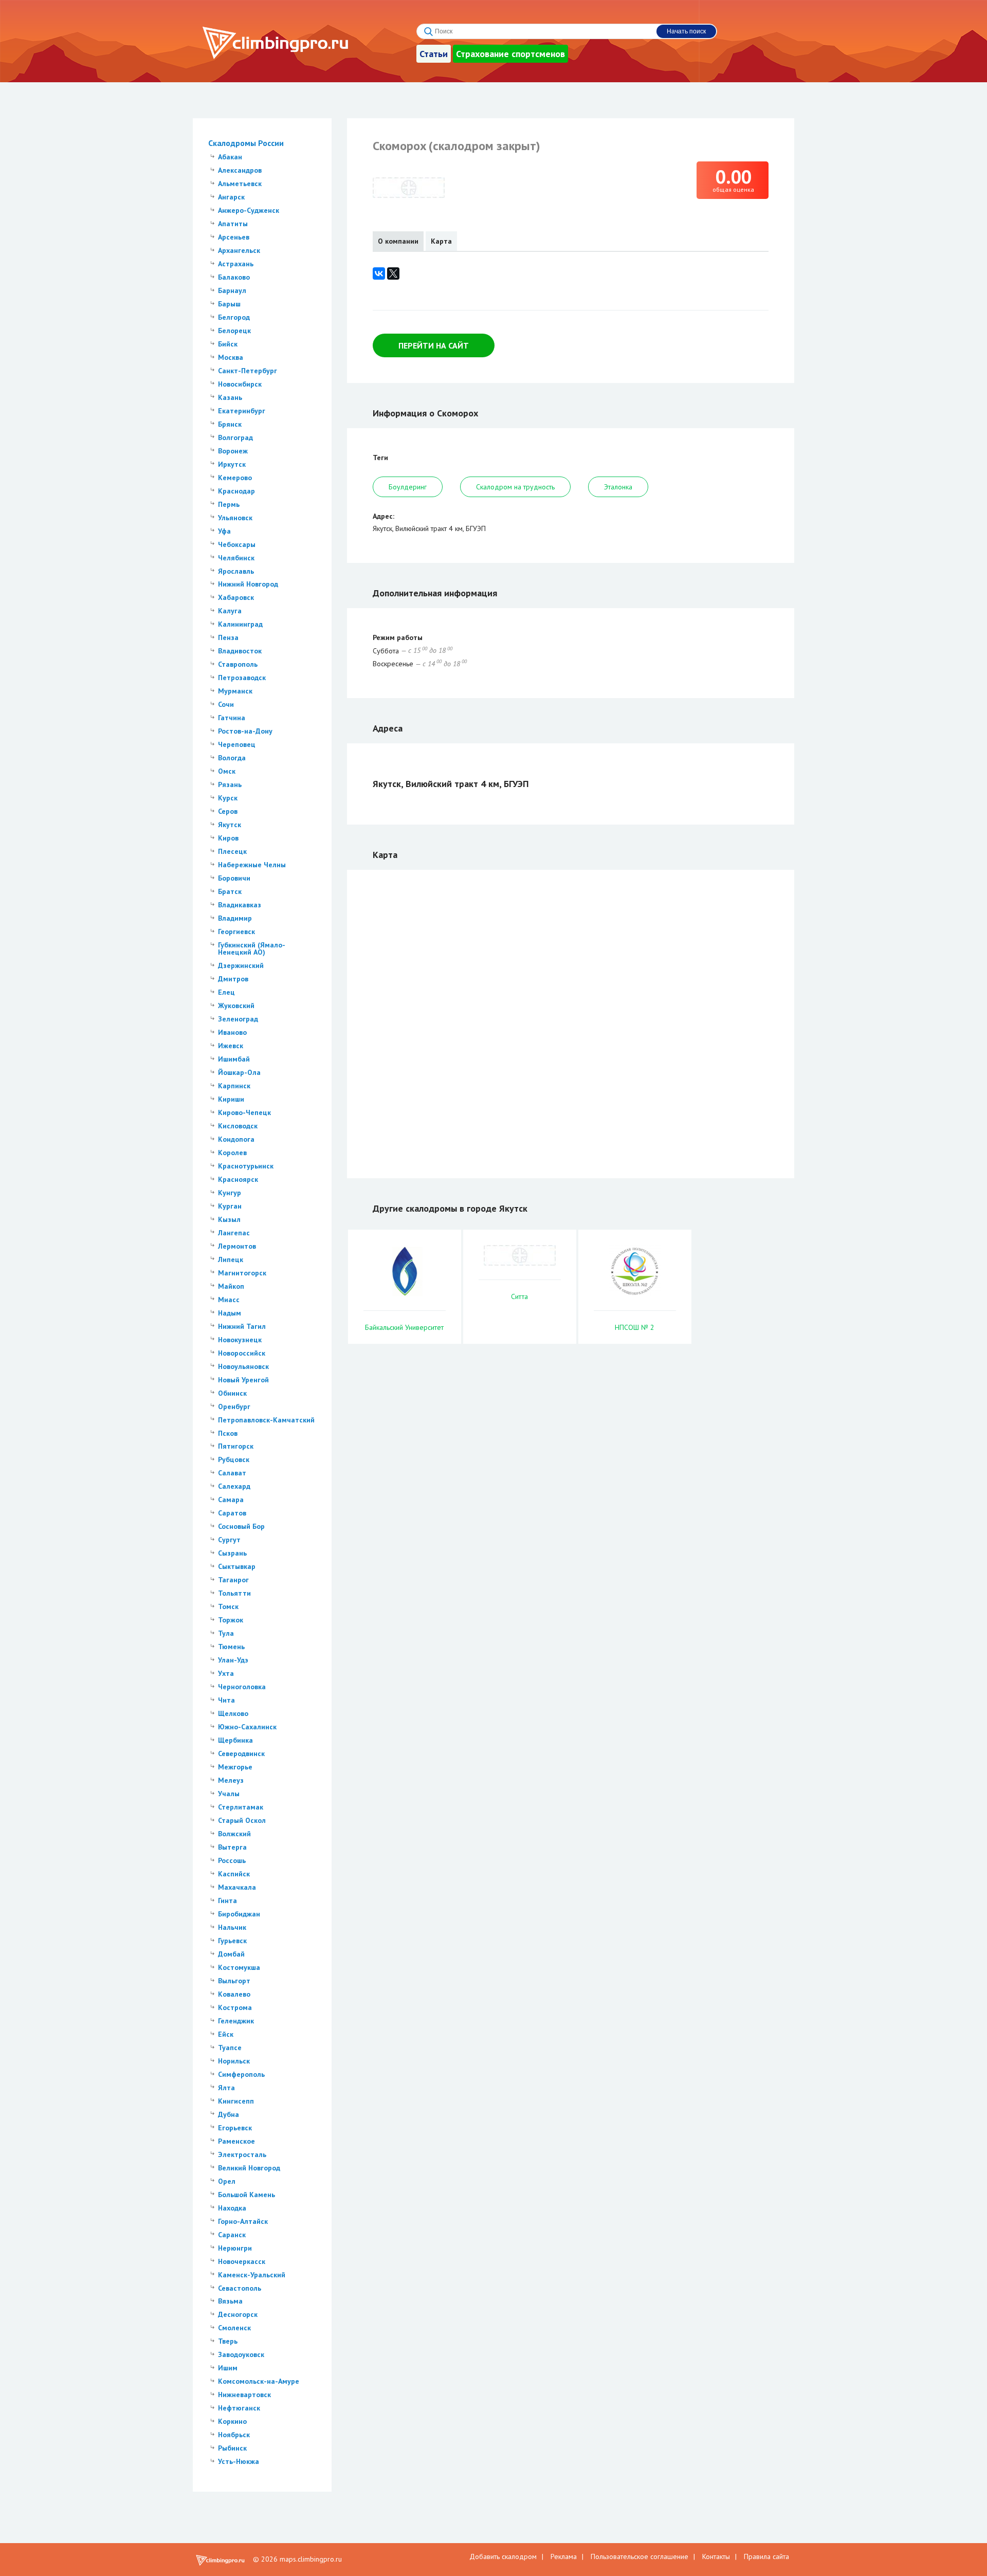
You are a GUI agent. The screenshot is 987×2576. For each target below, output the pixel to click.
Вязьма (230, 2301)
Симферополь (241, 2074)
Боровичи (234, 878)
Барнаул (232, 290)
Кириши (231, 1099)
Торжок (231, 1620)
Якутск (230, 825)
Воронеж (233, 451)
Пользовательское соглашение (639, 2556)
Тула (226, 1633)
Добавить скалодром (503, 2556)
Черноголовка (242, 1687)
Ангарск (231, 197)
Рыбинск (232, 2448)
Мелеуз (231, 1780)
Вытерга (232, 1847)
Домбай (231, 1954)
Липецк (231, 1259)
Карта (441, 241)
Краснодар (236, 491)
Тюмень (231, 1647)
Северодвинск (241, 1753)
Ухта (226, 1673)
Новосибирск (240, 384)
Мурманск (235, 691)
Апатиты (233, 224)
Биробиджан (239, 1914)
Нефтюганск (239, 2408)
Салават (232, 1473)
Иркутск (232, 464)
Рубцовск (234, 1459)
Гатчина (232, 718)
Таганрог (233, 1580)
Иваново (232, 1032)
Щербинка (235, 1740)
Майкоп (231, 1286)
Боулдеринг (408, 487)
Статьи (434, 54)
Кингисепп (236, 2101)
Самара (231, 1500)
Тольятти (234, 1593)
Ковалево (234, 1994)
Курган (230, 1206)
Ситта (519, 1296)
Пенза (228, 637)
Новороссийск (242, 1353)
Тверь (228, 2341)
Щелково (233, 1713)
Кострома (235, 2007)
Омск (227, 771)
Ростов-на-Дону (245, 731)
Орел (227, 2181)
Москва (231, 357)
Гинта (227, 1901)
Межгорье (235, 1767)
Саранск (232, 2235)
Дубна (229, 2114)
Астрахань (236, 264)
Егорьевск (235, 2128)
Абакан (230, 157)
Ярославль (236, 571)
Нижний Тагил (242, 1326)
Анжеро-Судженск (249, 210)
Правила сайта (766, 2556)
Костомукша (239, 1967)
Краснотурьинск (246, 1166)
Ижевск (231, 1046)
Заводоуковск (241, 2354)
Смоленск (234, 2328)
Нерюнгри (235, 2248)
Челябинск (236, 558)
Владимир (235, 918)
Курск (228, 798)
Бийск (228, 344)
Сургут (229, 1540)
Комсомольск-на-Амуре (259, 2381)
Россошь (232, 1860)
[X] (393, 273)
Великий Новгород (249, 2168)
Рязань (230, 784)
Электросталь (242, 2154)
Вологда (232, 758)
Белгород (234, 317)
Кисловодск (238, 1126)
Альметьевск (240, 184)
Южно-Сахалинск (247, 1727)
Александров (240, 170)
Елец (226, 992)
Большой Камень (246, 2195)
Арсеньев (234, 237)
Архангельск (239, 250)
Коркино (232, 2421)
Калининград (240, 624)
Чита (226, 1700)
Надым (230, 1313)
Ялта (226, 2088)
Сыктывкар (237, 1566)
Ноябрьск (234, 2435)
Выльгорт (234, 1981)
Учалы (229, 1794)
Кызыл (229, 1219)
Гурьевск (232, 1941)
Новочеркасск (242, 2261)
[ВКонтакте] (379, 273)
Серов (228, 811)
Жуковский (236, 1006)
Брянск (230, 424)
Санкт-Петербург (248, 371)
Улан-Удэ (233, 1660)
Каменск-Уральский (252, 2275)
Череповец (237, 744)
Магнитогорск (242, 1273)
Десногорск (238, 2314)
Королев (232, 1153)
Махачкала (237, 1887)
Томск (228, 1606)
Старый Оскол (242, 1820)
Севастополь (240, 2288)
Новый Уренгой (243, 1380)
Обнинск (232, 1393)
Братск (230, 891)
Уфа (224, 531)
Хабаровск (236, 597)
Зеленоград (238, 1019)
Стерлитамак (241, 1807)
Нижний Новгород (248, 584)
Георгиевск (236, 931)
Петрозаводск (242, 678)
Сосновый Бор (241, 1526)
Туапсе (230, 2048)
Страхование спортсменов (510, 54)
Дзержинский (241, 965)
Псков (228, 1433)
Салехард (234, 1486)
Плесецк (232, 851)
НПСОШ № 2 (635, 1327)
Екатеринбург (242, 411)
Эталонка (618, 487)
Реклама (564, 2556)
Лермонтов (237, 1246)
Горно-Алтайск (243, 2221)
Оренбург (234, 1406)
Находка (232, 2208)
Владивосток (240, 651)
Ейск (226, 2034)
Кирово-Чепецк (244, 1112)
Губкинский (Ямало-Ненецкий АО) (252, 948)
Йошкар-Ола (239, 1072)
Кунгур (230, 1193)
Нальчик (232, 1927)
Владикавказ (240, 905)
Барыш (229, 304)
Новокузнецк (240, 1340)
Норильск (234, 2061)
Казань (230, 397)
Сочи (226, 704)
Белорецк (234, 331)
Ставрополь (238, 664)
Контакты (716, 2556)
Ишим (228, 2368)
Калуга (230, 611)
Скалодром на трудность (515, 487)
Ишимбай (234, 1059)
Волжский (234, 1834)
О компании (398, 241)
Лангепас (234, 1233)
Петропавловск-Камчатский (266, 1420)
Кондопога (236, 1139)
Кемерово (235, 478)
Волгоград (235, 437)
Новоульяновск (243, 1366)
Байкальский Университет (404, 1327)
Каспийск (234, 1874)
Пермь (229, 504)
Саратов (232, 1513)
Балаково (234, 277)
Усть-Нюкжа (239, 2461)
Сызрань (232, 1553)
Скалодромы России (246, 143)
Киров (228, 838)
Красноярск (238, 1179)
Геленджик (236, 2021)
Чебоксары (237, 544)
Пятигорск (236, 1446)
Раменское (236, 2141)
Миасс (229, 1300)
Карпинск (234, 1086)
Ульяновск (235, 518)
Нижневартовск (244, 2395)
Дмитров (233, 979)
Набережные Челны (252, 865)
